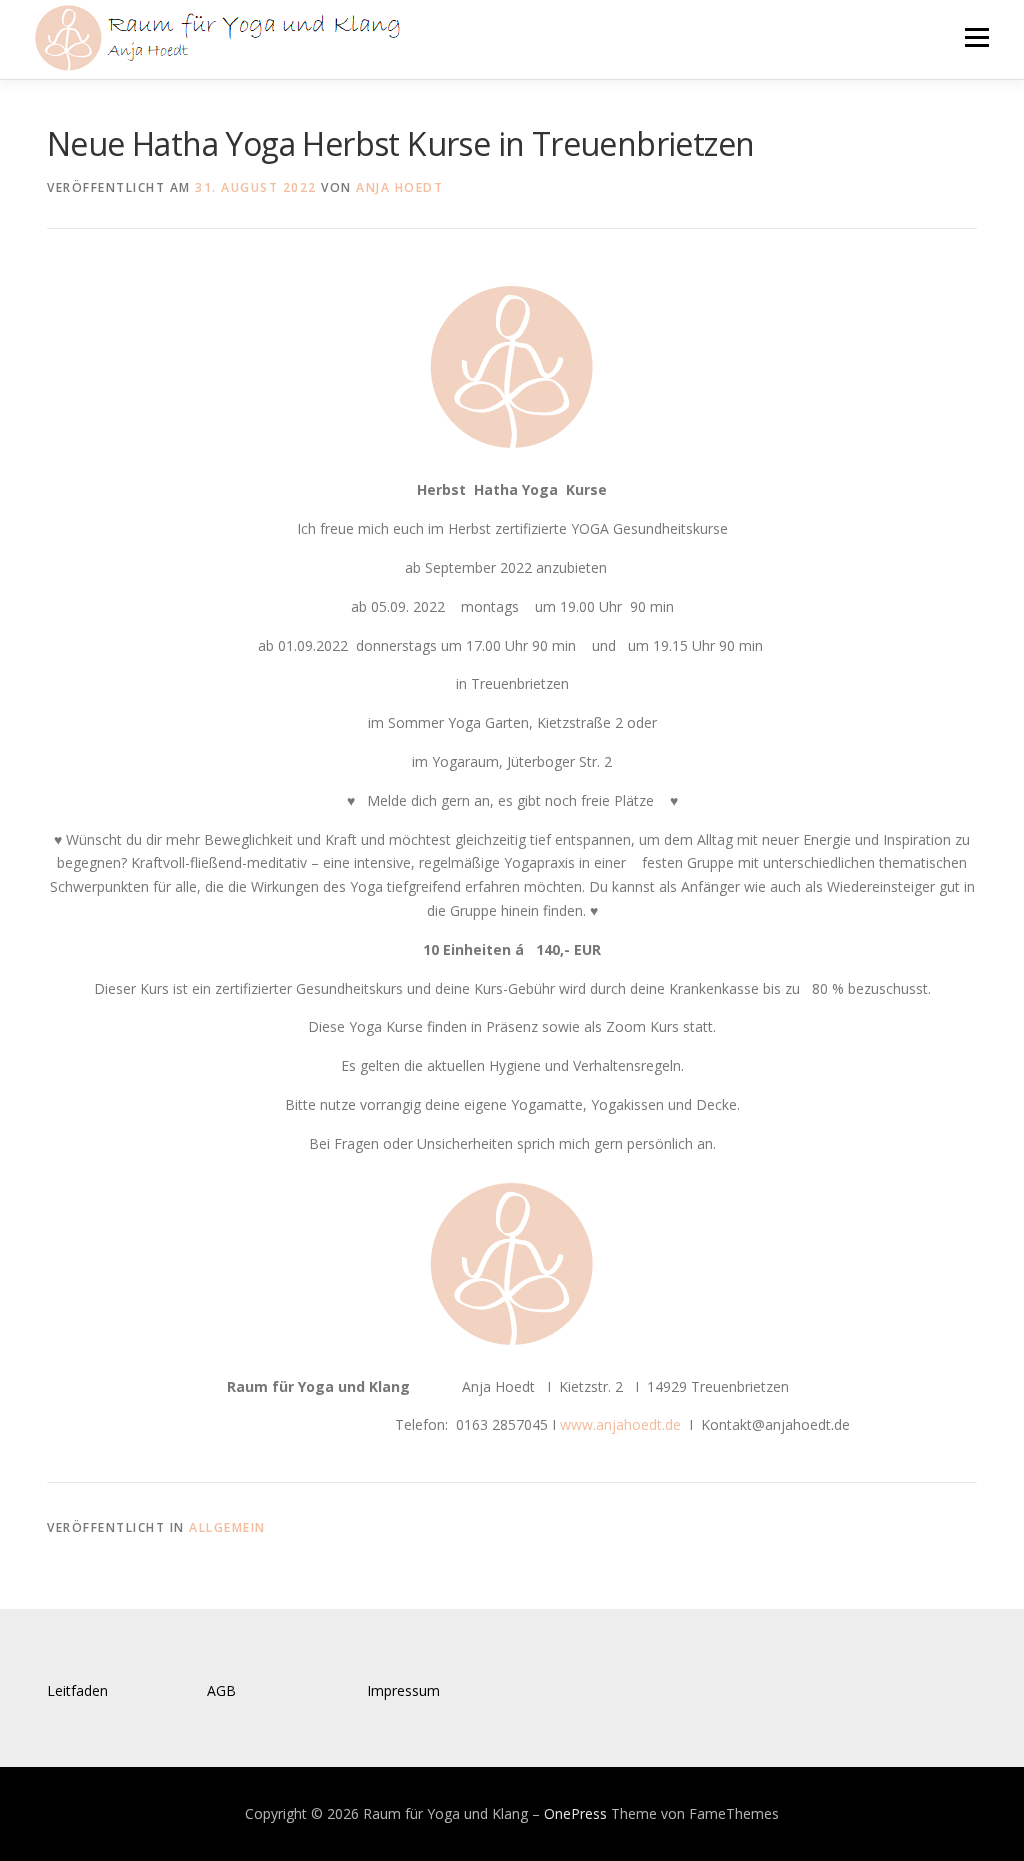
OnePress (575, 1813)
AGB (221, 1690)
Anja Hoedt (399, 187)
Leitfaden (77, 1690)
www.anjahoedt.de (620, 1424)
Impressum (403, 1690)
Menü (976, 37)
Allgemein (227, 1527)
